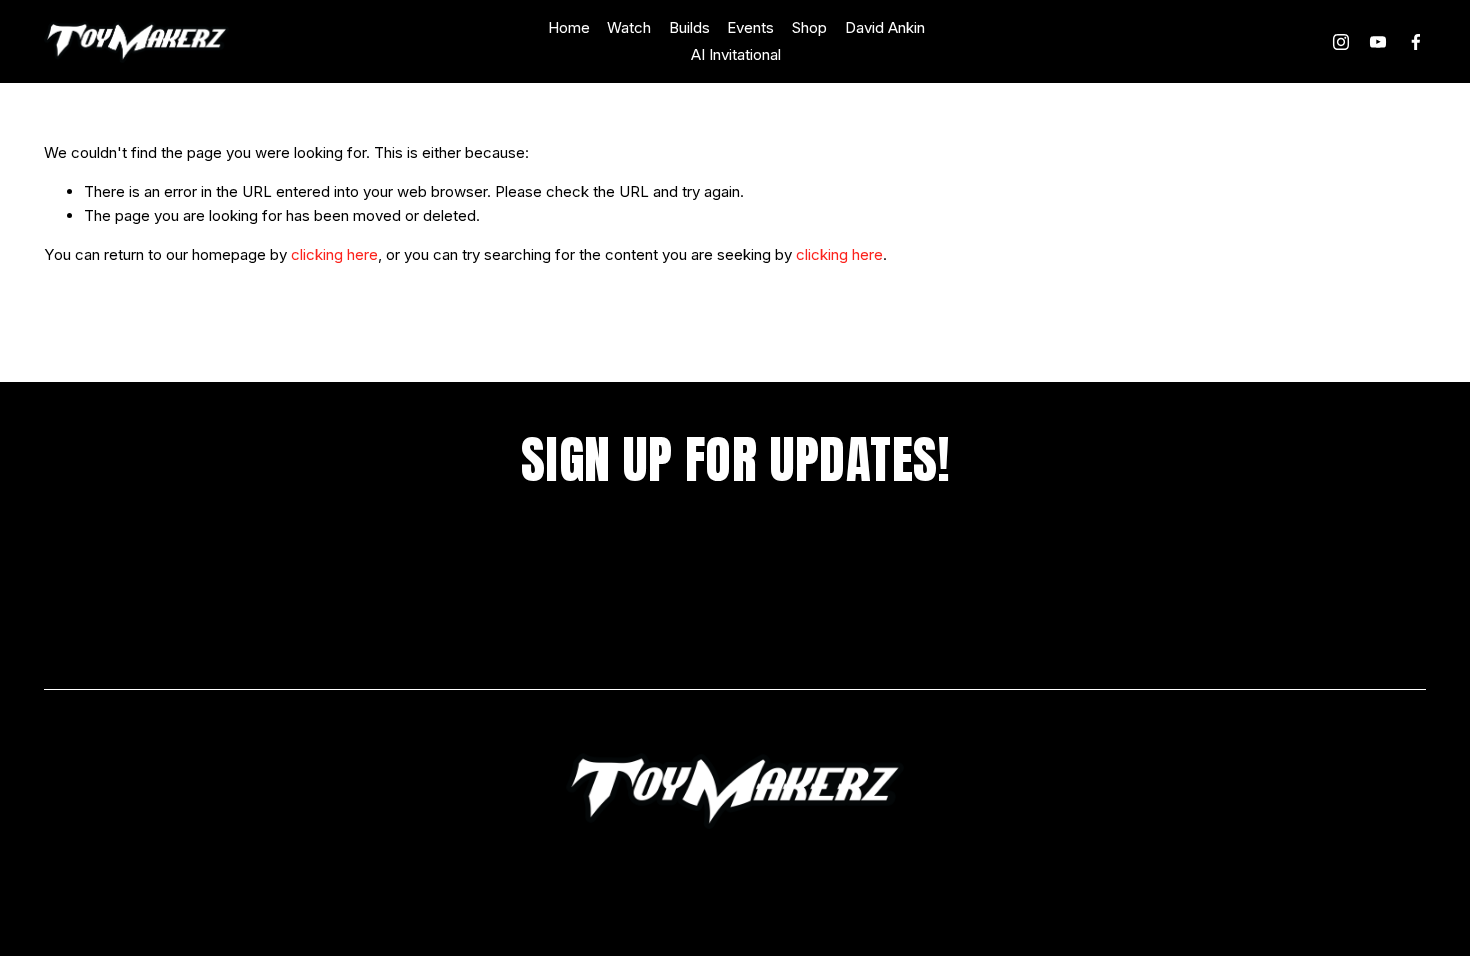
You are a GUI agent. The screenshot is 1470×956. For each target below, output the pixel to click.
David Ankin (885, 27)
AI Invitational (736, 54)
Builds (689, 27)
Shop (809, 27)
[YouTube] (1378, 42)
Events (750, 27)
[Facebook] (1416, 42)
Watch (629, 27)
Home (569, 27)
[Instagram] (1341, 42)
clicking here (334, 254)
